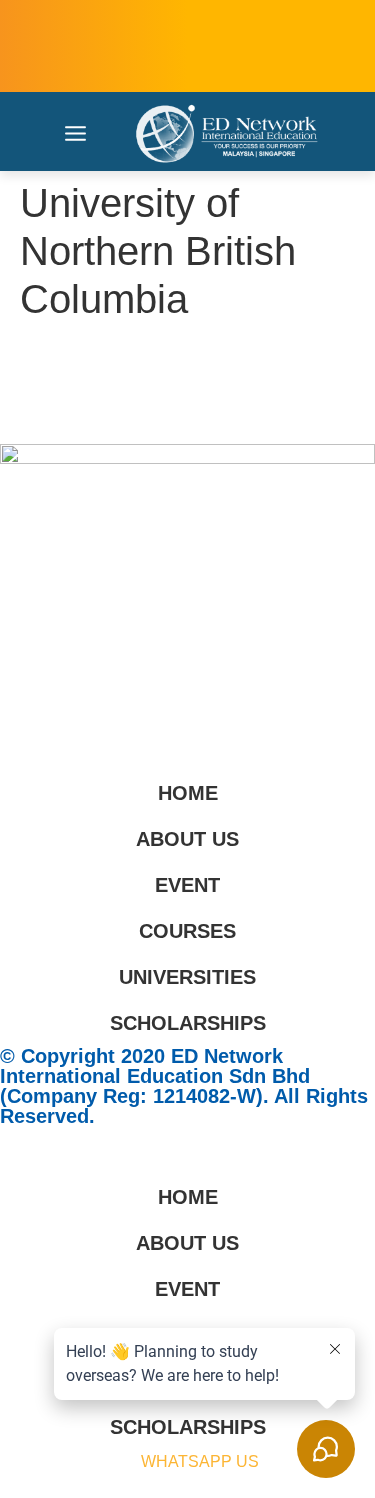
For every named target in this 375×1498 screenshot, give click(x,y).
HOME (188, 793)
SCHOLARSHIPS (188, 1023)
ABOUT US (187, 839)
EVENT (187, 885)
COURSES (187, 931)
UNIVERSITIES (187, 977)
